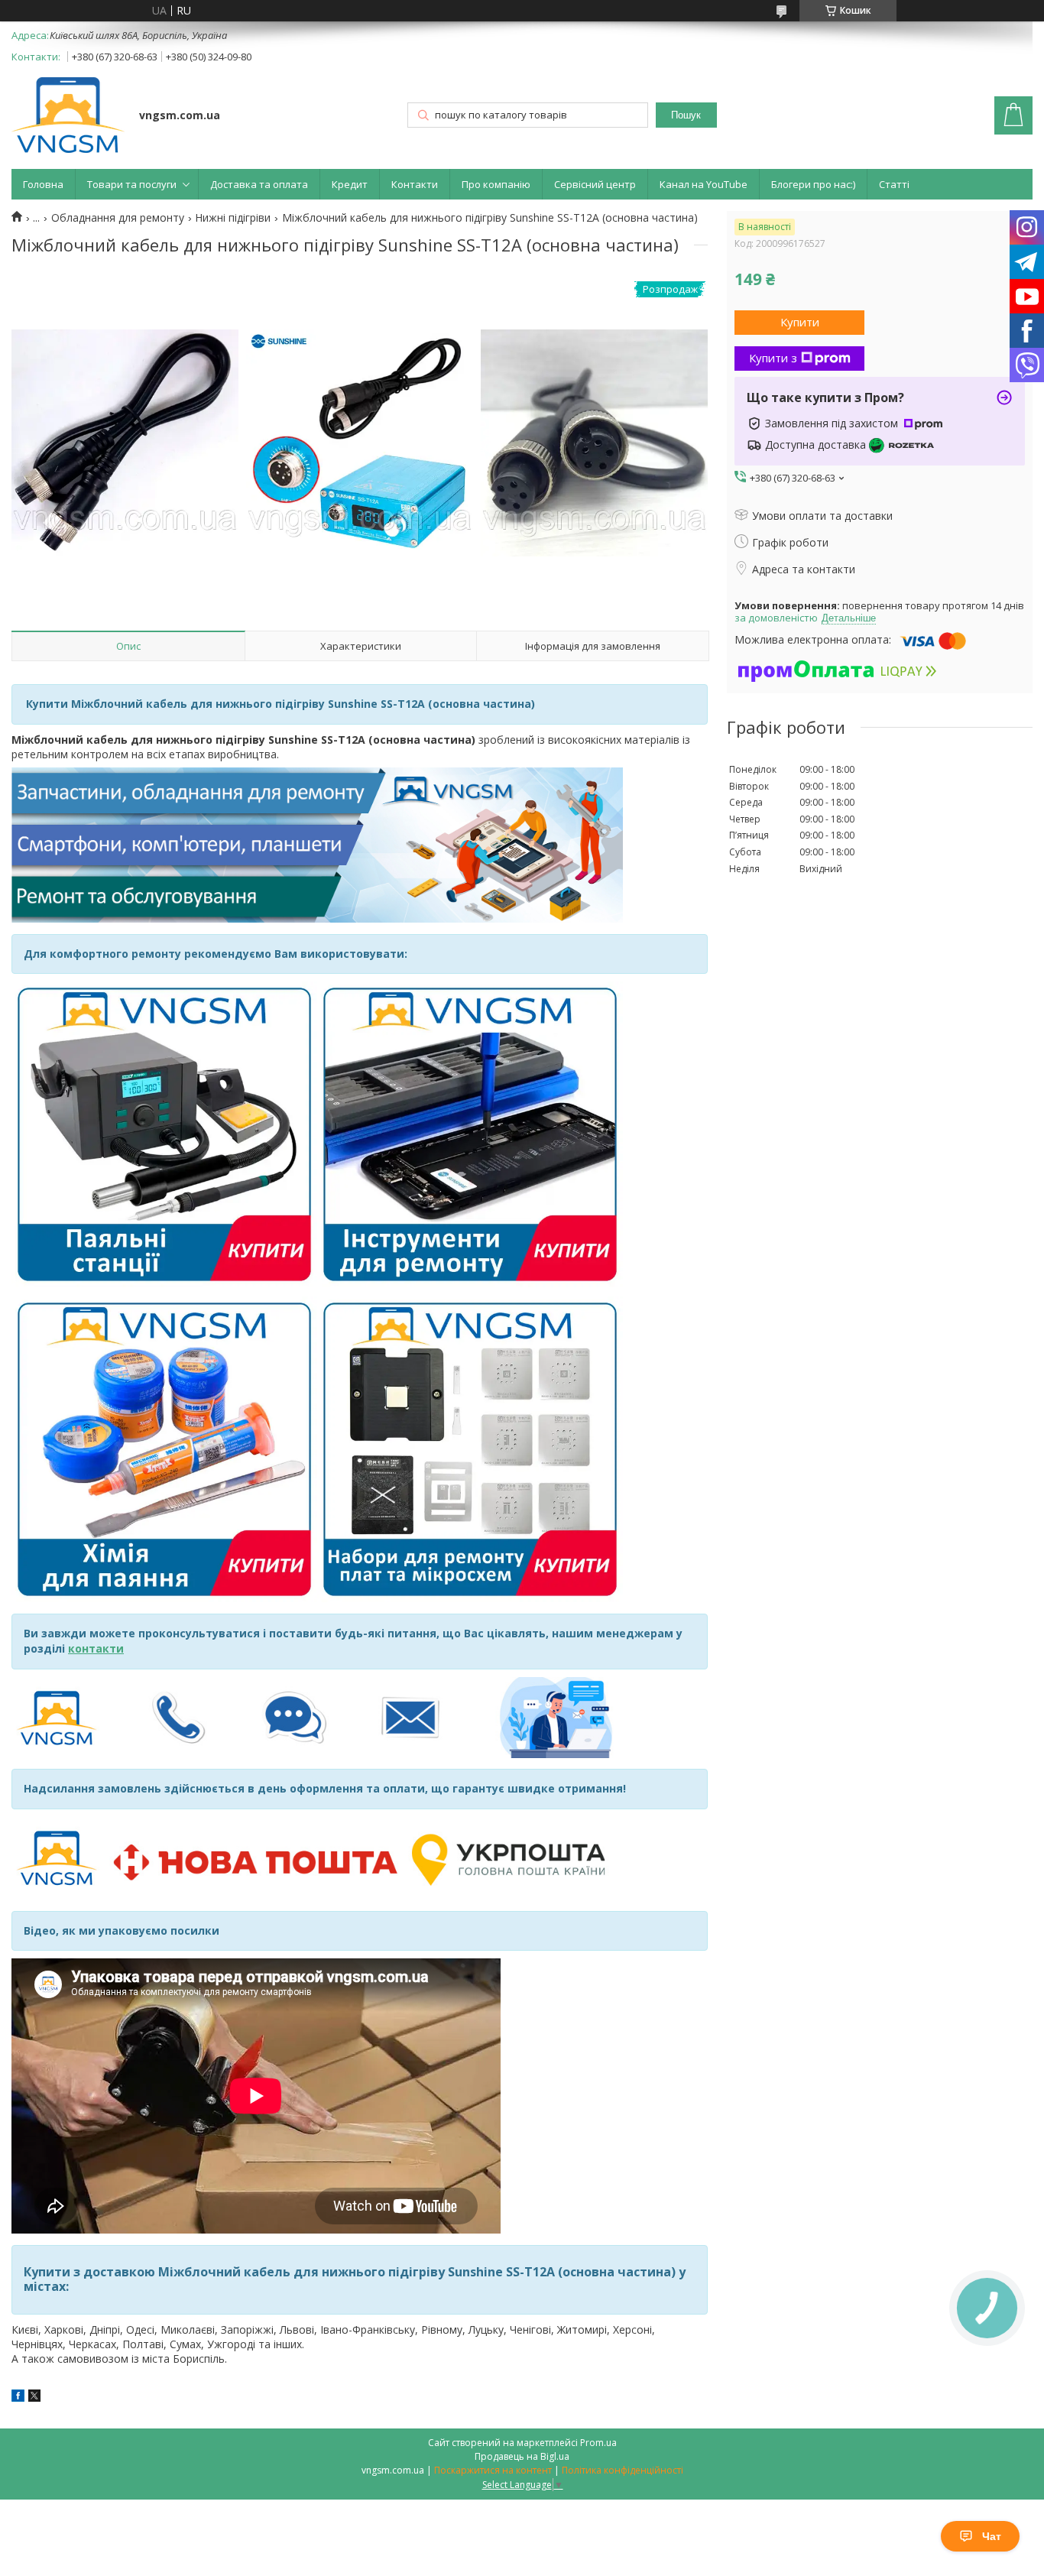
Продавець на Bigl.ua (522, 2456)
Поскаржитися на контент (493, 2470)
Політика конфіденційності (623, 2470)
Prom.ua (598, 2443)
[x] (34, 2398)
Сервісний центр (595, 184)
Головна (43, 184)
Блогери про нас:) (813, 184)
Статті (894, 184)
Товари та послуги (132, 184)
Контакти (415, 184)
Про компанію (496, 184)
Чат (992, 2536)
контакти (96, 1648)
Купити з (773, 358)
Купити (800, 322)
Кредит (350, 184)
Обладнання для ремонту (118, 218)
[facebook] (18, 2398)
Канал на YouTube (704, 184)
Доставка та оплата (259, 184)
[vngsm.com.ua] (68, 117)
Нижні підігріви (233, 218)
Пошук (686, 115)
